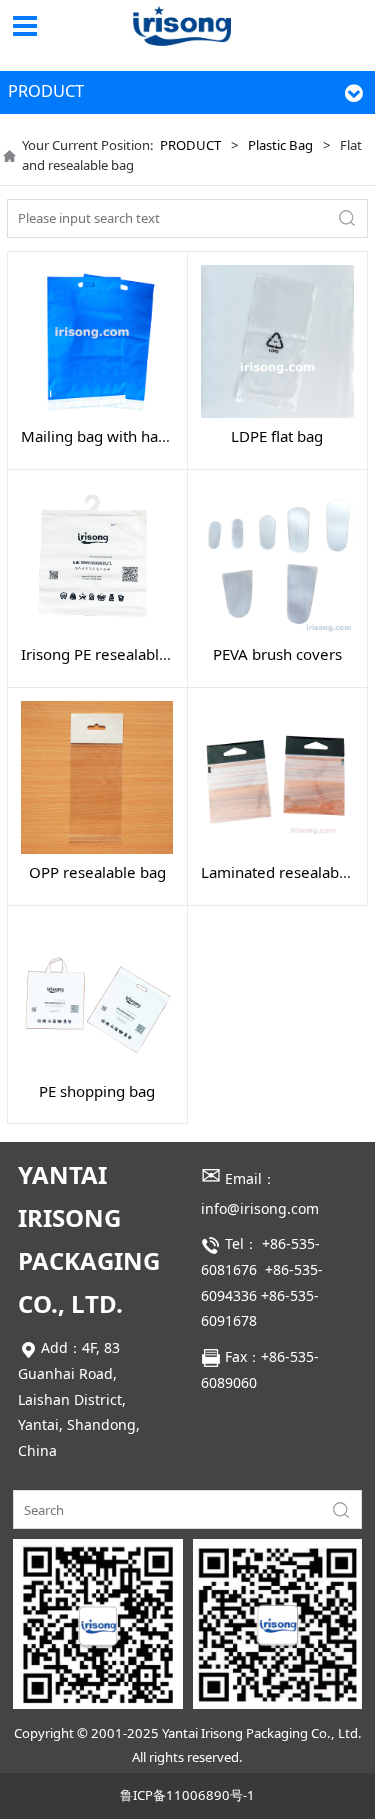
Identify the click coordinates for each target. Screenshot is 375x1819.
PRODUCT (190, 145)
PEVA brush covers (277, 654)
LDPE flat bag (277, 436)
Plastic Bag (280, 145)
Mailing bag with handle (105, 436)
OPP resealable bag (97, 872)
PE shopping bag (97, 1091)
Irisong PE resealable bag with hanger (153, 654)
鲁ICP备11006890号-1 (187, 1795)
